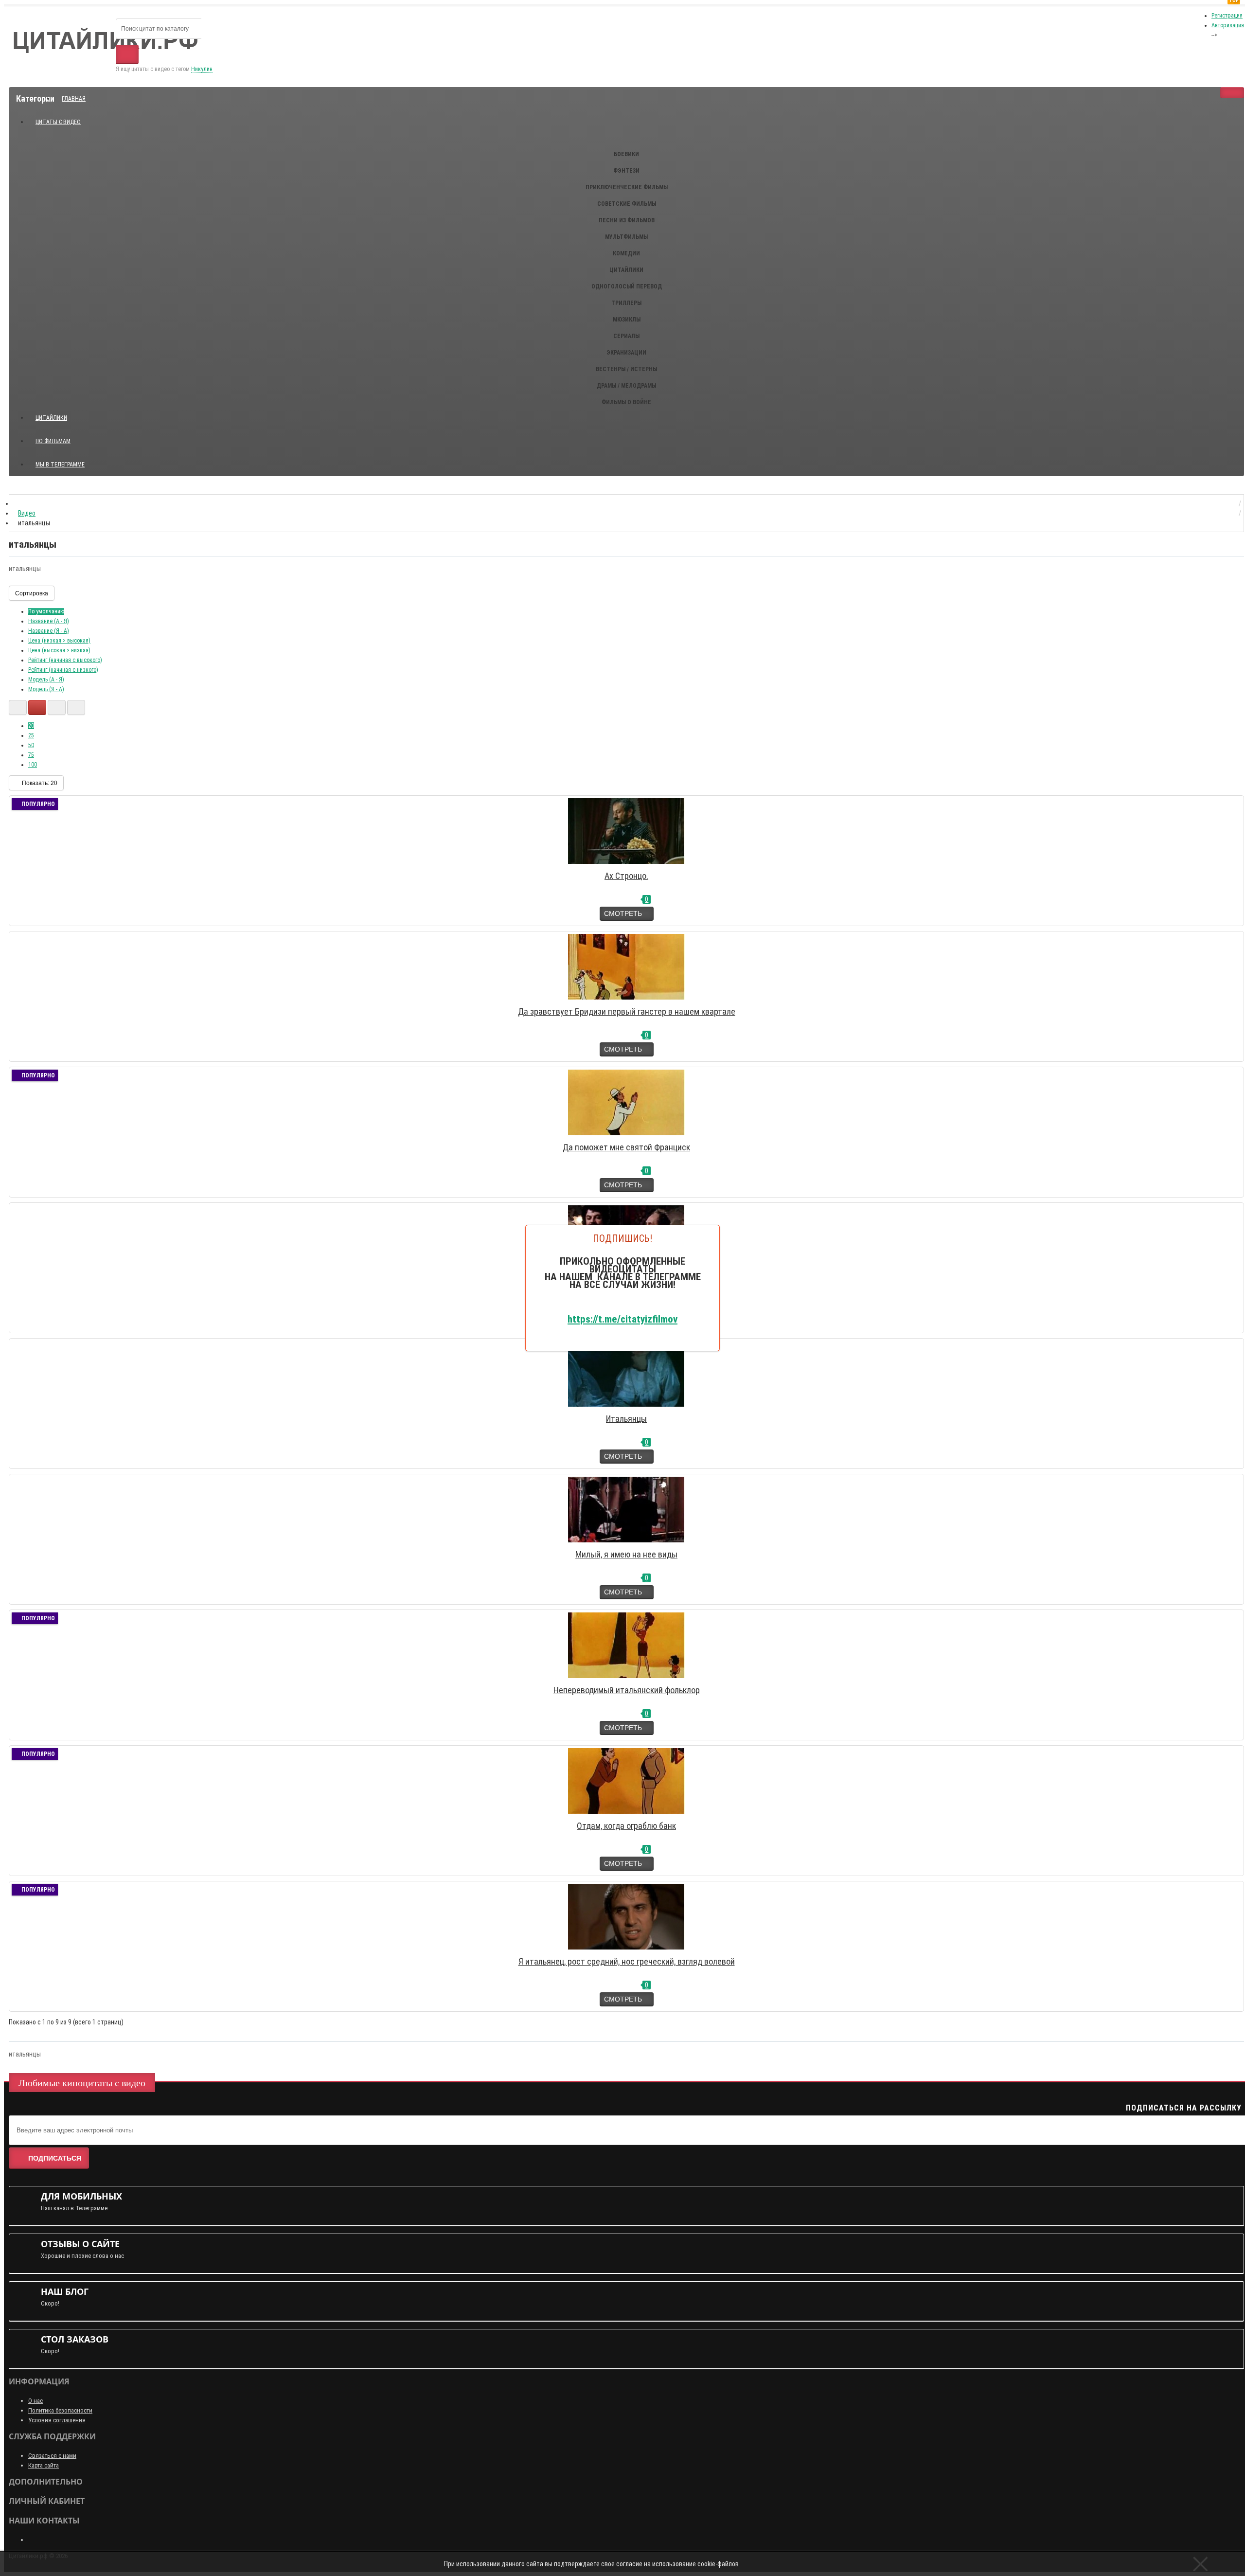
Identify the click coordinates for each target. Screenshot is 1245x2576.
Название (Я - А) (49, 631)
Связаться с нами (52, 2456)
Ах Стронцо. (626, 876)
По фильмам (53, 441)
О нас (36, 2401)
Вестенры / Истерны (626, 369)
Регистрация (1227, 16)
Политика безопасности (60, 2410)
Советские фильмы (627, 204)
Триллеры (626, 303)
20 (31, 726)
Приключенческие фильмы (627, 187)
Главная (74, 99)
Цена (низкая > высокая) (59, 641)
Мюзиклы (627, 320)
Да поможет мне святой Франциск (626, 1147)
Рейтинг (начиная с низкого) (63, 670)
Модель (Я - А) (46, 689)
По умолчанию (46, 611)
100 (33, 765)
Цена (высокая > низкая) (59, 650)
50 (31, 745)
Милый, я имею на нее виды (626, 1554)
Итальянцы (626, 1419)
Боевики (626, 154)
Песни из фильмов (627, 220)
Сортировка (32, 593)
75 (31, 755)
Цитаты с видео (58, 122)
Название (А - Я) (49, 621)
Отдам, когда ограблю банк (626, 1826)
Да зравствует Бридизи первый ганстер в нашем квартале (627, 1011)
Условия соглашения (57, 2420)
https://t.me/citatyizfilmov (622, 1319)
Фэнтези (626, 171)
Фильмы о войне (626, 402)
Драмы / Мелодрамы (626, 386)
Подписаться (55, 2158)
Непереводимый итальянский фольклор (627, 1690)
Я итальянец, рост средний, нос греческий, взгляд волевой (627, 1961)
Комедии (626, 253)
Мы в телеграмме (64, 460)
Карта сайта (44, 2465)
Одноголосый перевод (627, 286)
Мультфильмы (626, 237)
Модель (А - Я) (46, 680)
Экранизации (626, 353)
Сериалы (626, 336)
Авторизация (1228, 25)
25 (31, 735)
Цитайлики (626, 270)
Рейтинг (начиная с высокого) (65, 660)
